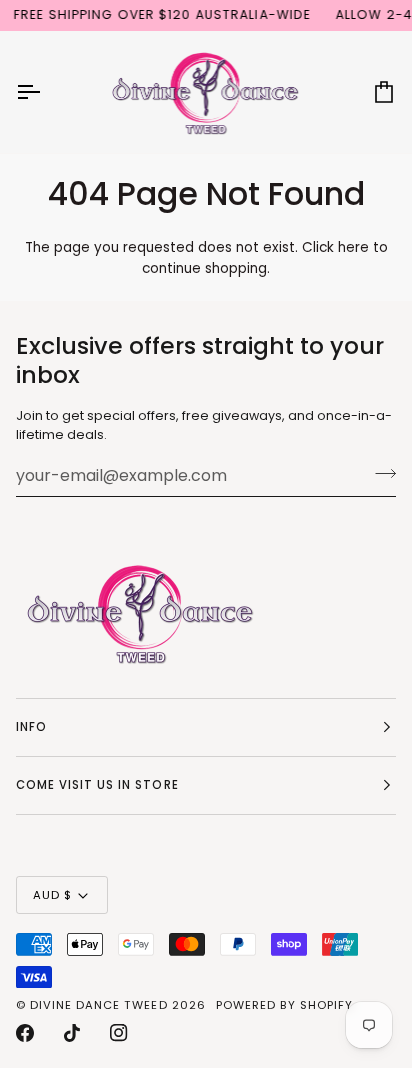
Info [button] (31, 727)
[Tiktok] (72, 1033)
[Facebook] (25, 1033)
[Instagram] (119, 1033)
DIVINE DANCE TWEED (98, 1005)
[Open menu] (46, 92)
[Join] (379, 473)
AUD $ (52, 895)
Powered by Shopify (284, 1005)
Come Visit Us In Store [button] (97, 785)
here (353, 247)
